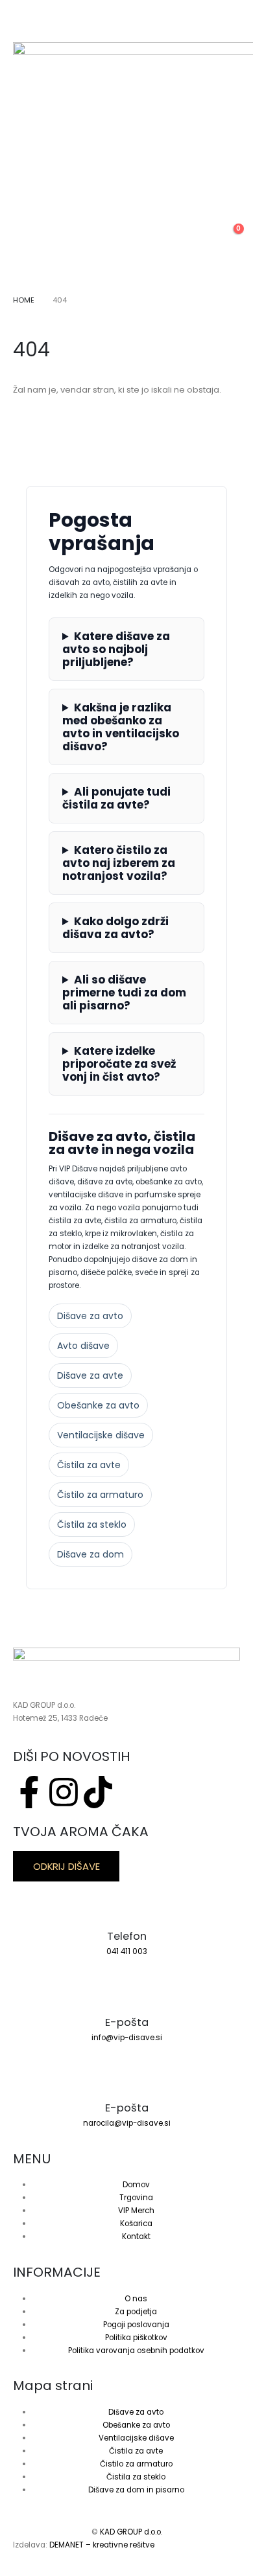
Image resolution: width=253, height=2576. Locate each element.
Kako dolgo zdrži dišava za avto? (115, 928)
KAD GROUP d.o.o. (131, 2532)
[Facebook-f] (29, 1792)
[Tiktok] (98, 1792)
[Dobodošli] (199, 247)
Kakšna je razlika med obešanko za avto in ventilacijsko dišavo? (121, 727)
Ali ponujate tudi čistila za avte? (116, 798)
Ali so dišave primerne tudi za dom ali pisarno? (124, 993)
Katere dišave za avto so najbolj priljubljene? (116, 649)
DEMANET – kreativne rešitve (102, 2545)
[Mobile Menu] (22, 26)
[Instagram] (64, 1792)
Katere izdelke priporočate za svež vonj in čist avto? (119, 1064)
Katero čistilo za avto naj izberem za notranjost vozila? (119, 863)
